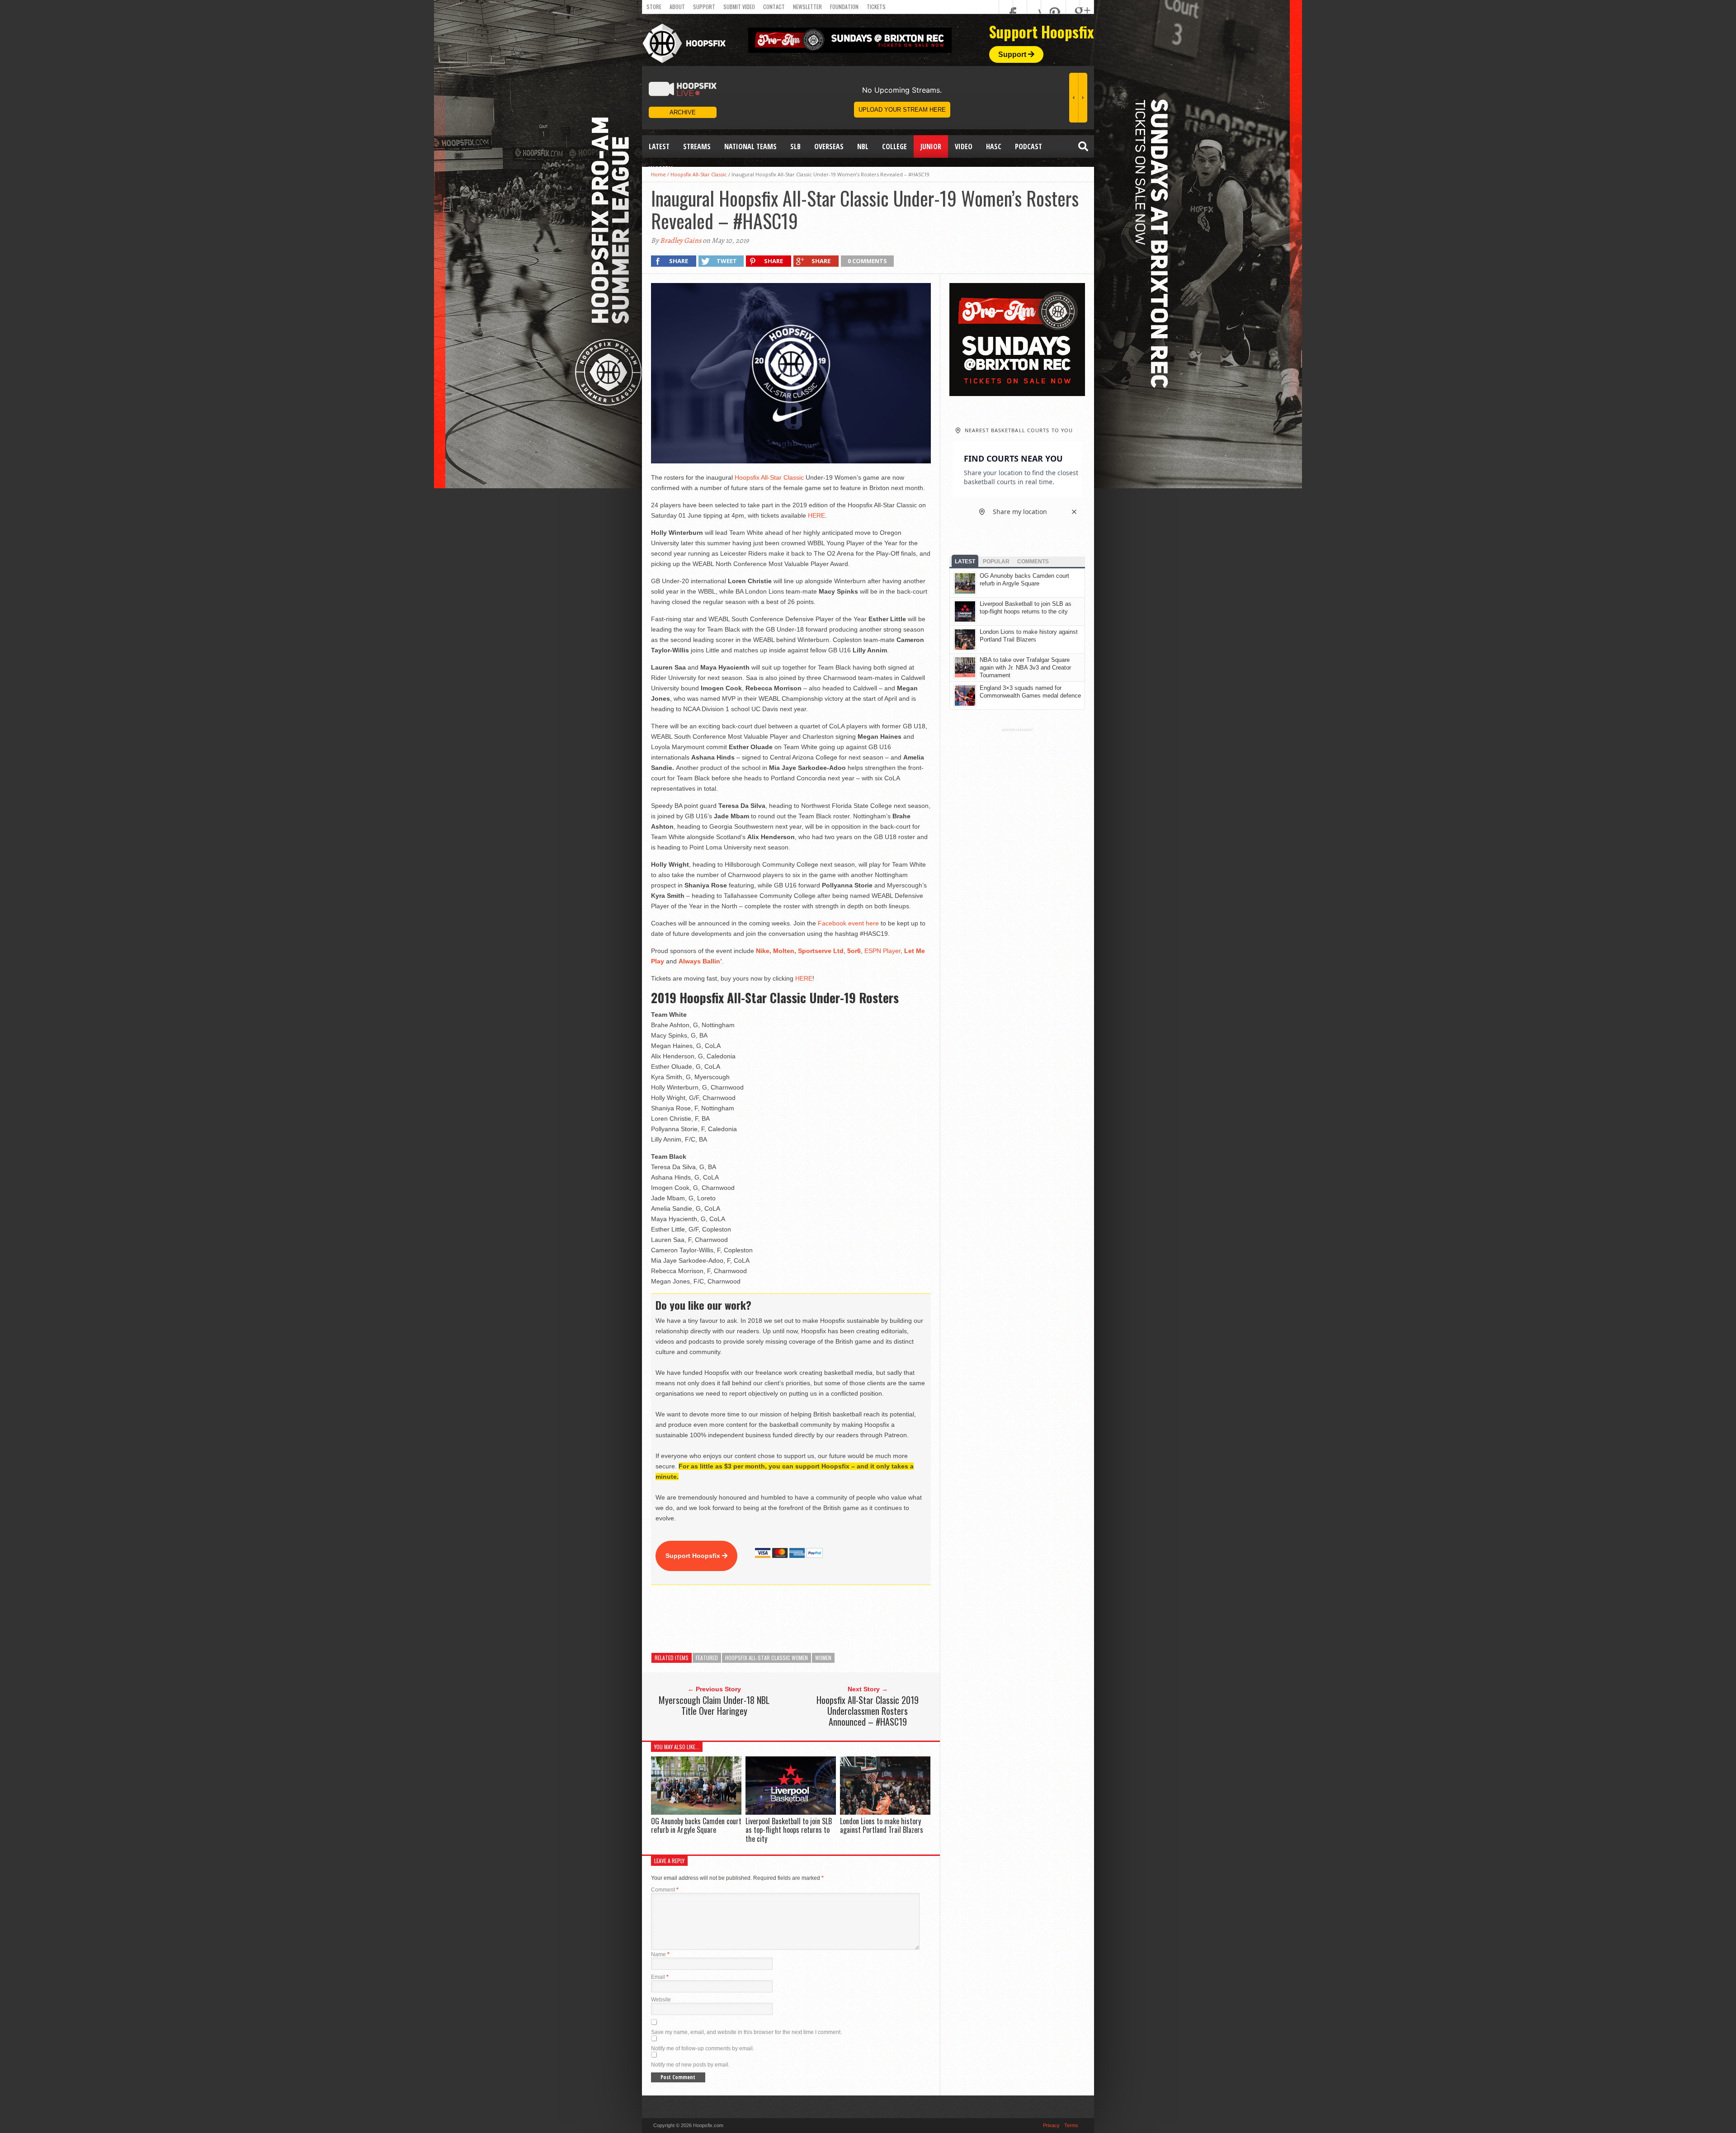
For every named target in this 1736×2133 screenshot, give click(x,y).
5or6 (854, 951)
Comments (1033, 562)
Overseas (829, 146)
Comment (665, 1890)
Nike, (764, 951)
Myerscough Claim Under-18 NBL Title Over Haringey (714, 1705)
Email (660, 1977)
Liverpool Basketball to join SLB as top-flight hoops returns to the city (789, 1830)
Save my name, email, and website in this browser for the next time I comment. (746, 2032)
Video (964, 146)
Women (661, 169)
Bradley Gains (681, 241)
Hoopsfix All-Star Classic (769, 477)
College (894, 146)
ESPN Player (882, 951)
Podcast (1028, 146)
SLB (795, 146)
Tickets (876, 7)
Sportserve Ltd (821, 951)
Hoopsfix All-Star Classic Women (767, 1658)
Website (661, 2000)
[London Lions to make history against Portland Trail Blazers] (885, 1812)
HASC (994, 146)
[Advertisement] (816, 1619)
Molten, (785, 951)
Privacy (1051, 2125)
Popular (996, 562)
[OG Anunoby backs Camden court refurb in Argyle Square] (696, 1812)
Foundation (844, 7)
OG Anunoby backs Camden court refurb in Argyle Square (696, 1825)
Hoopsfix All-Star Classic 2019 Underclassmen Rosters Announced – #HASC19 (868, 1711)
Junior (931, 146)
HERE (816, 515)
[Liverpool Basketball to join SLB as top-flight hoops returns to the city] (791, 1812)
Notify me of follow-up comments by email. (703, 2048)
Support (704, 7)
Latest (659, 146)
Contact (774, 7)
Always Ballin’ (700, 961)
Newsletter (807, 7)
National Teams (750, 146)
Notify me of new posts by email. (690, 2065)
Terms (1071, 2125)
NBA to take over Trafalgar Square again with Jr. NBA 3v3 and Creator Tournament (1025, 668)
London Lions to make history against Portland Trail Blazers (882, 1825)
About (677, 7)
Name (660, 1954)
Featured (707, 1658)
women (823, 1658)
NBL (863, 146)
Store (654, 7)
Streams (697, 146)
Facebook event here (848, 923)
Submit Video (739, 7)
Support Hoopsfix (694, 1556)
